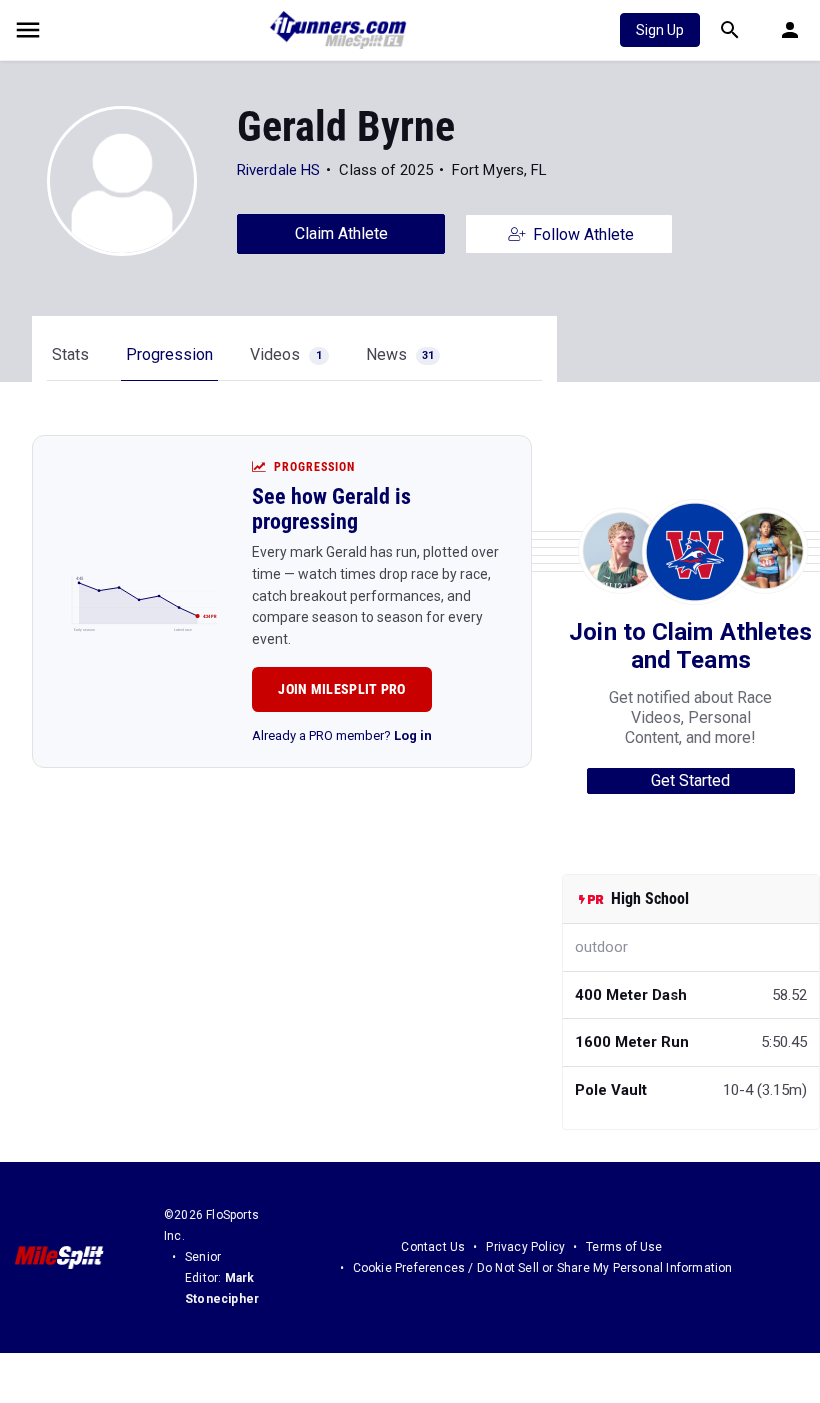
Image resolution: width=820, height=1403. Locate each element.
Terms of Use (624, 1247)
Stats (70, 354)
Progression (169, 354)
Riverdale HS (278, 170)
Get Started (690, 780)
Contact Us (433, 1247)
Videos (286, 354)
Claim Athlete (341, 233)
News (400, 354)
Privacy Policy (525, 1247)
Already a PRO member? (342, 735)
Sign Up (660, 30)
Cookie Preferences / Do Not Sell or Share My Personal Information (543, 1268)
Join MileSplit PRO (341, 689)
